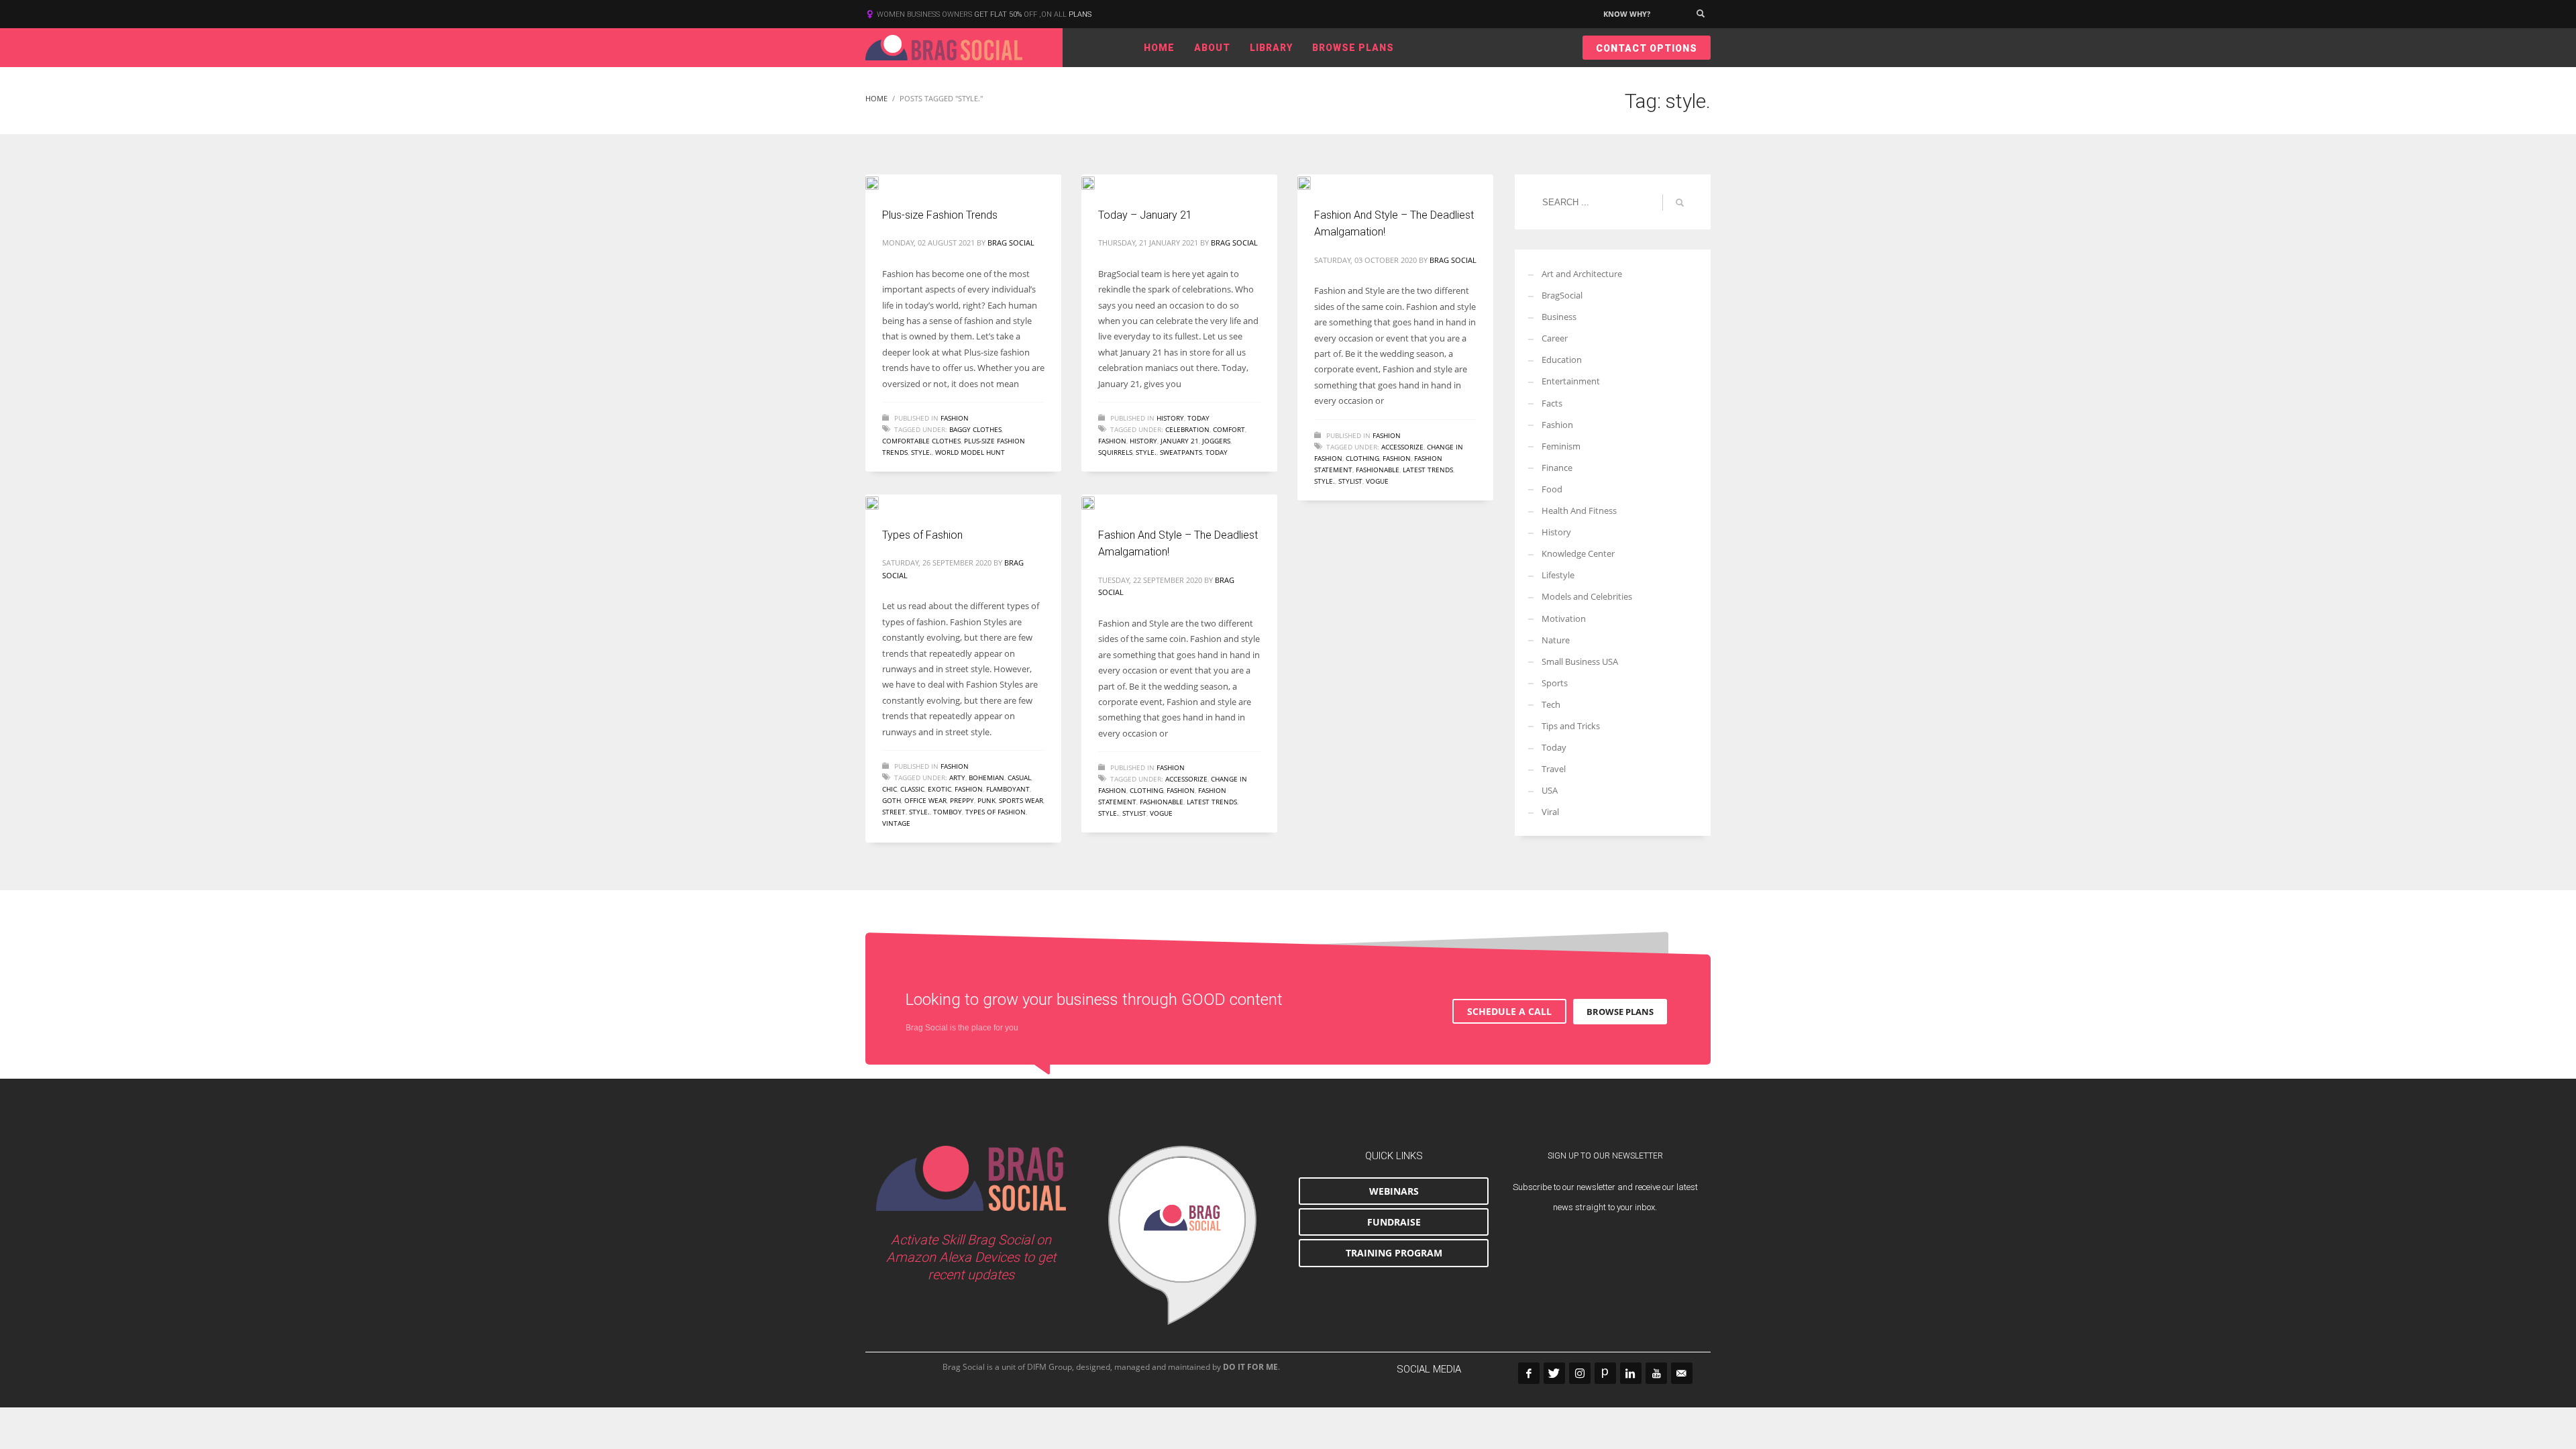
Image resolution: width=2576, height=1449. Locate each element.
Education (1562, 360)
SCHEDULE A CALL (1509, 1011)
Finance (1557, 468)
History (1170, 418)
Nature (1556, 640)
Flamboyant (1008, 789)
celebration (1187, 429)
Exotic (940, 789)
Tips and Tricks (1571, 726)
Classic (912, 789)
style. (921, 452)
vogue (1377, 481)
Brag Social (1011, 243)
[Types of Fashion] (881, 502)
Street (894, 812)
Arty (957, 777)
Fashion (955, 418)
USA (1550, 790)
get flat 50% (999, 14)
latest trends (1428, 470)
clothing (1362, 458)
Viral (1550, 812)
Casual (1019, 777)
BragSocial (1562, 295)
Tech (1551, 704)
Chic (890, 789)
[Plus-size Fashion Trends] (881, 182)
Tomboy (948, 812)
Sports (1555, 683)
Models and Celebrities (1587, 596)
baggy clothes (975, 429)
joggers (1216, 441)
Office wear (925, 800)
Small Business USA (1580, 661)
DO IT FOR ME (1250, 1367)
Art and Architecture (1582, 274)
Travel (1554, 769)
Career (1555, 338)
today (1217, 452)
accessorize (1402, 447)
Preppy (962, 800)
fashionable (1378, 470)
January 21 (1180, 441)
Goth (892, 800)
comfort (1229, 429)
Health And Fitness (1579, 511)
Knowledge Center (1578, 553)
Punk (986, 800)
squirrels (1115, 452)
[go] (1680, 203)
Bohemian (986, 777)
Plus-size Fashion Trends (940, 215)
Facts (1552, 403)
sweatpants (1181, 452)
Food (1552, 489)
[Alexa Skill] (1182, 1236)
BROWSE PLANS (1620, 1012)
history (1143, 441)
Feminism (1561, 446)
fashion (1112, 441)
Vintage (896, 823)
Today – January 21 (1145, 215)
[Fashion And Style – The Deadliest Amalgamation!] (1313, 182)
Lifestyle (1558, 575)
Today (1198, 418)
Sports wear (1021, 800)
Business (1559, 317)
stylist (1350, 481)
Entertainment (1571, 381)
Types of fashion (996, 812)
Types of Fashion (922, 535)
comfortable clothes (921, 441)
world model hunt (970, 452)
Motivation (1564, 619)
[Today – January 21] (1097, 182)
